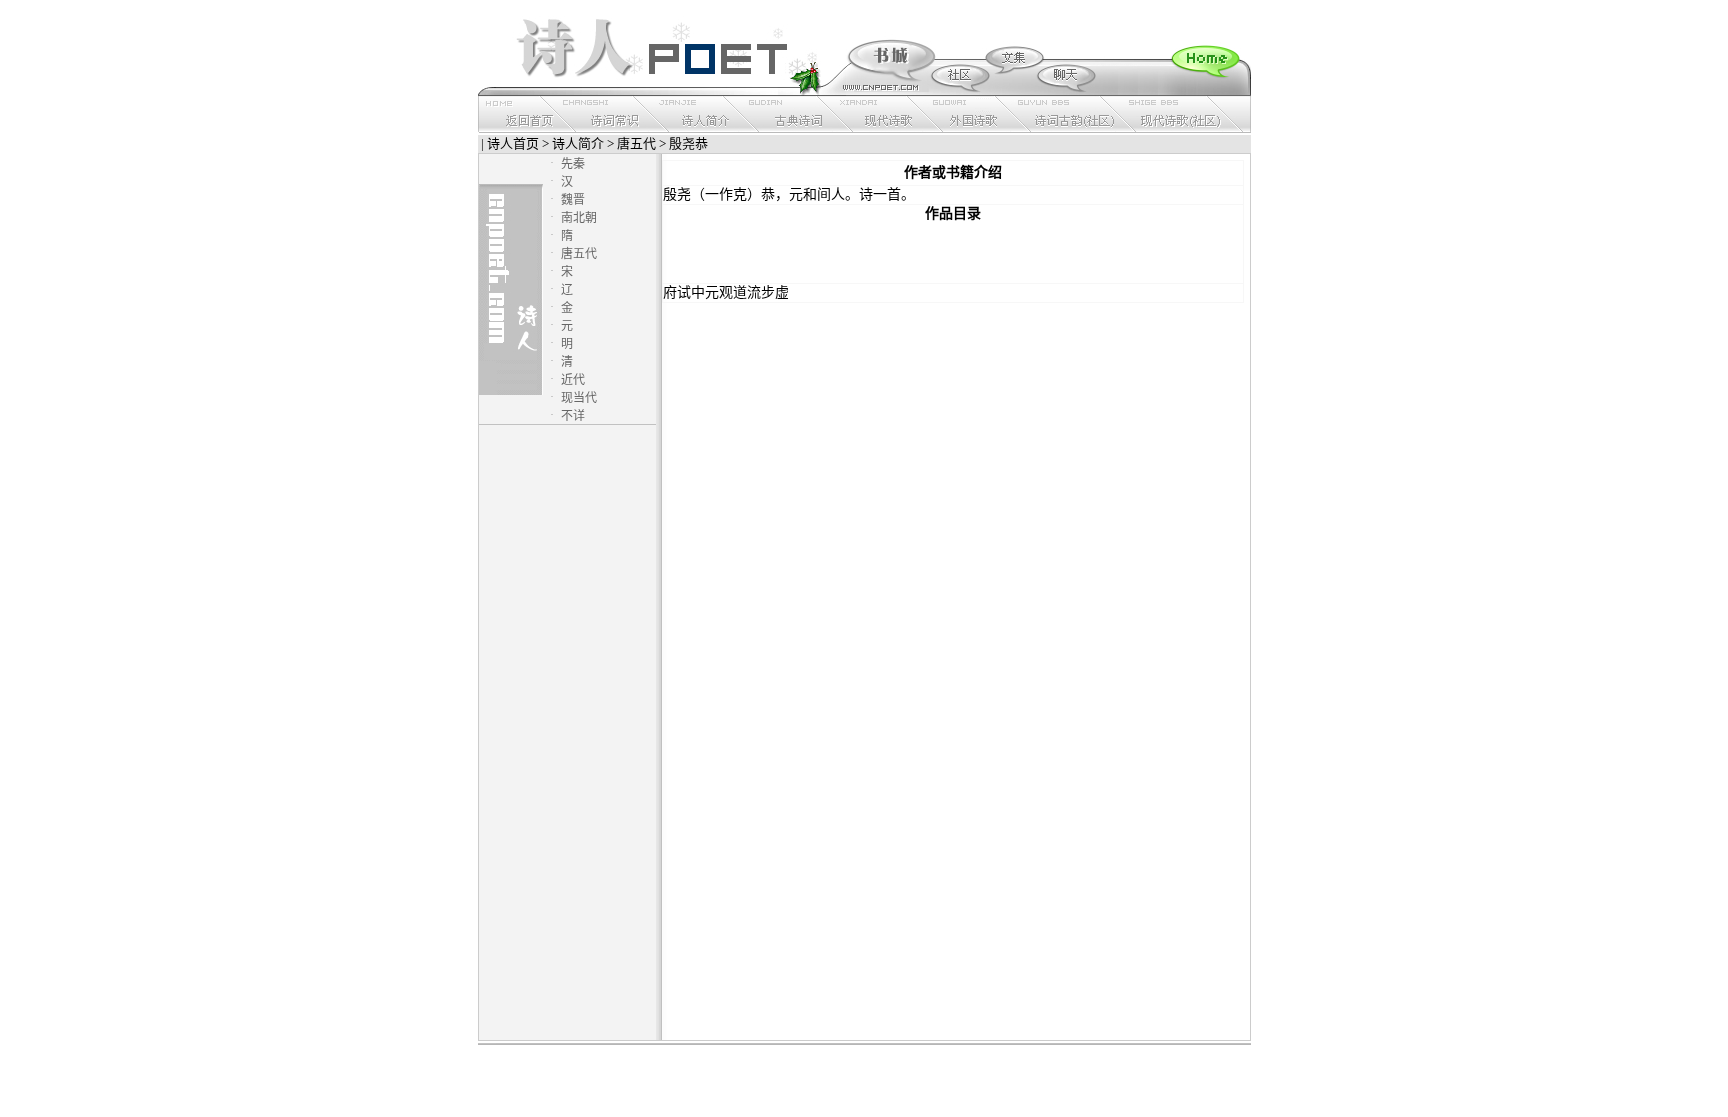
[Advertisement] (953, 253)
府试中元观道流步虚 (726, 292)
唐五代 (636, 143)
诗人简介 (578, 143)
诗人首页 (513, 143)
